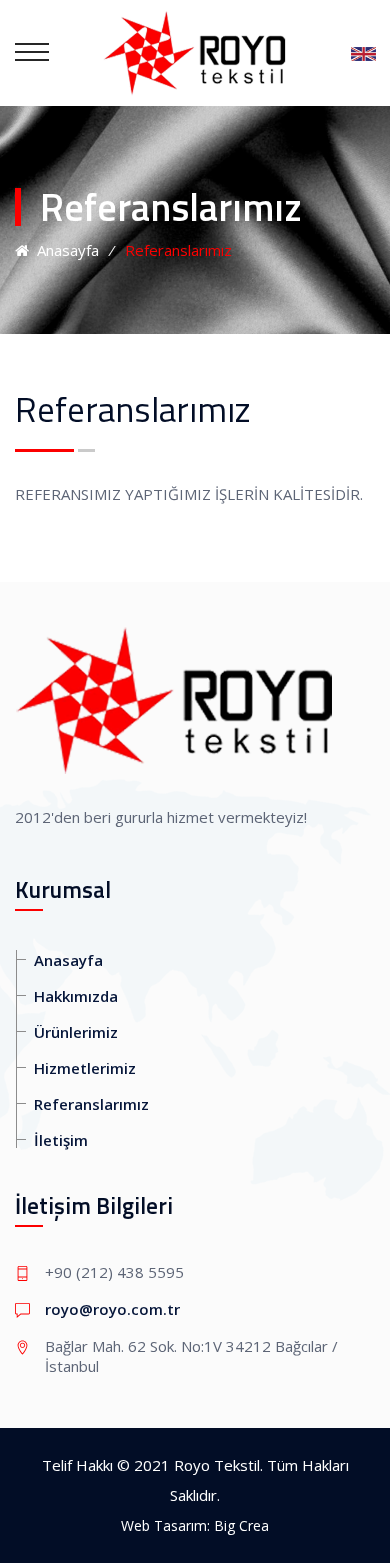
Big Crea (241, 1525)
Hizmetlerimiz (85, 1068)
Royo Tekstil (217, 1465)
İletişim (61, 1140)
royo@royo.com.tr (112, 1309)
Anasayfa (64, 250)
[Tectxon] (195, 52)
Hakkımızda (76, 996)
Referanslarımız (91, 1104)
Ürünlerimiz (76, 1032)
